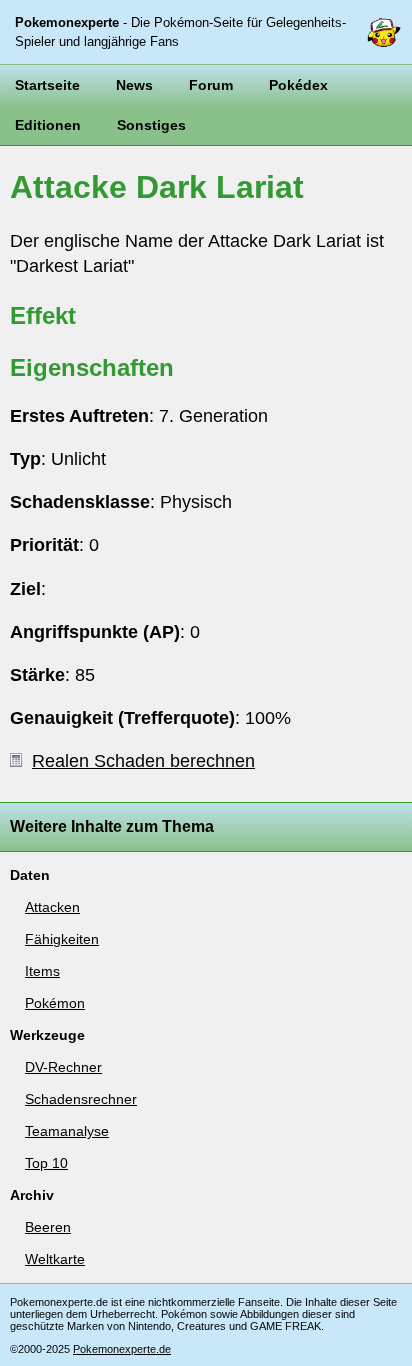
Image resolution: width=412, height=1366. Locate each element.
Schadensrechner (81, 1099)
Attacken (52, 907)
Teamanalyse (67, 1131)
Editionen (48, 125)
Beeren (48, 1227)
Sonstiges (151, 125)
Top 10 (46, 1163)
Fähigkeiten (62, 939)
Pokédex (298, 85)
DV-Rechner (63, 1067)
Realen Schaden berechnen (143, 761)
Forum (211, 85)
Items (42, 971)
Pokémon (55, 1003)
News (134, 85)
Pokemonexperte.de (122, 1349)
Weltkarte (55, 1259)
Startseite (47, 85)
